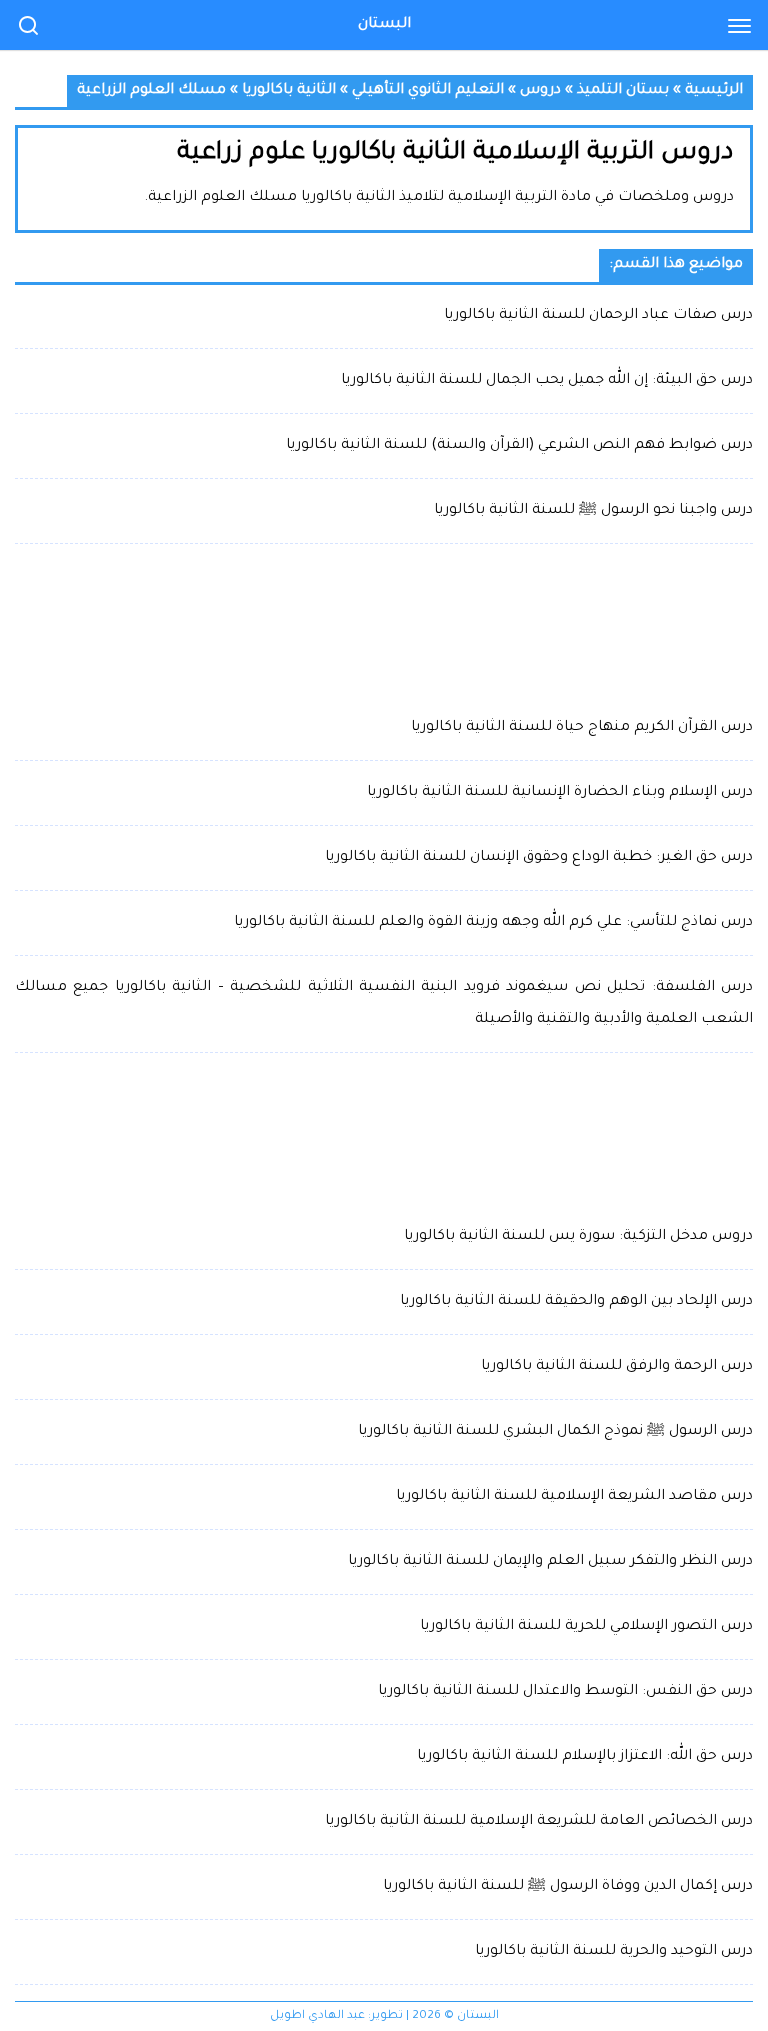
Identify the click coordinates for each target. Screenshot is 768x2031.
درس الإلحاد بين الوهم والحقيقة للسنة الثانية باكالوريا (576, 1302)
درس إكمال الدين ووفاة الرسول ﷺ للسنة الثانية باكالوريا (568, 1887)
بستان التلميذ (623, 91)
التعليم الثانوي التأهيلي (428, 91)
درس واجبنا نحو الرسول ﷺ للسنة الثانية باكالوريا (593, 511)
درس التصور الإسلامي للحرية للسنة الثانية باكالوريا (586, 1627)
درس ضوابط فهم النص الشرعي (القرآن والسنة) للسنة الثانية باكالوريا (519, 446)
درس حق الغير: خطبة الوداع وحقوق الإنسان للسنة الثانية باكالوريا (539, 858)
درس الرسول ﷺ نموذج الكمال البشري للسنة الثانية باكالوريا (555, 1432)
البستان (384, 25)
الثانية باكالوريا (289, 91)
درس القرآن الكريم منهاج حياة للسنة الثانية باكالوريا (582, 728)
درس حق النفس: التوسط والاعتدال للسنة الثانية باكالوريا (565, 1692)
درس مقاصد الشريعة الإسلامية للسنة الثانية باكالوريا (574, 1497)
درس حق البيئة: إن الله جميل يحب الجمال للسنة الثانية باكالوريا (547, 381)
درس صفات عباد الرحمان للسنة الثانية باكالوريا (598, 316)
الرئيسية (714, 91)
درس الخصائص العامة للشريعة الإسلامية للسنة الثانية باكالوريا (539, 1822)
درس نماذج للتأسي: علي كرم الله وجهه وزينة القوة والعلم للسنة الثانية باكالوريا (493, 923)
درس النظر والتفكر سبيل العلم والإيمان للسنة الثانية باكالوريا (550, 1562)
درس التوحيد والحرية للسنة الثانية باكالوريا (614, 1952)
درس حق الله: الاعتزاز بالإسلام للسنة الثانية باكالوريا (585, 1757)
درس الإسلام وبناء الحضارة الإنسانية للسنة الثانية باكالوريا (560, 793)
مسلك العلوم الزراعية (151, 91)
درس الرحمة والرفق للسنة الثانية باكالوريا (617, 1367)
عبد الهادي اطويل (317, 2016)
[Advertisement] (384, 628)
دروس (540, 91)
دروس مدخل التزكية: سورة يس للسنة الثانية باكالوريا (578, 1237)
